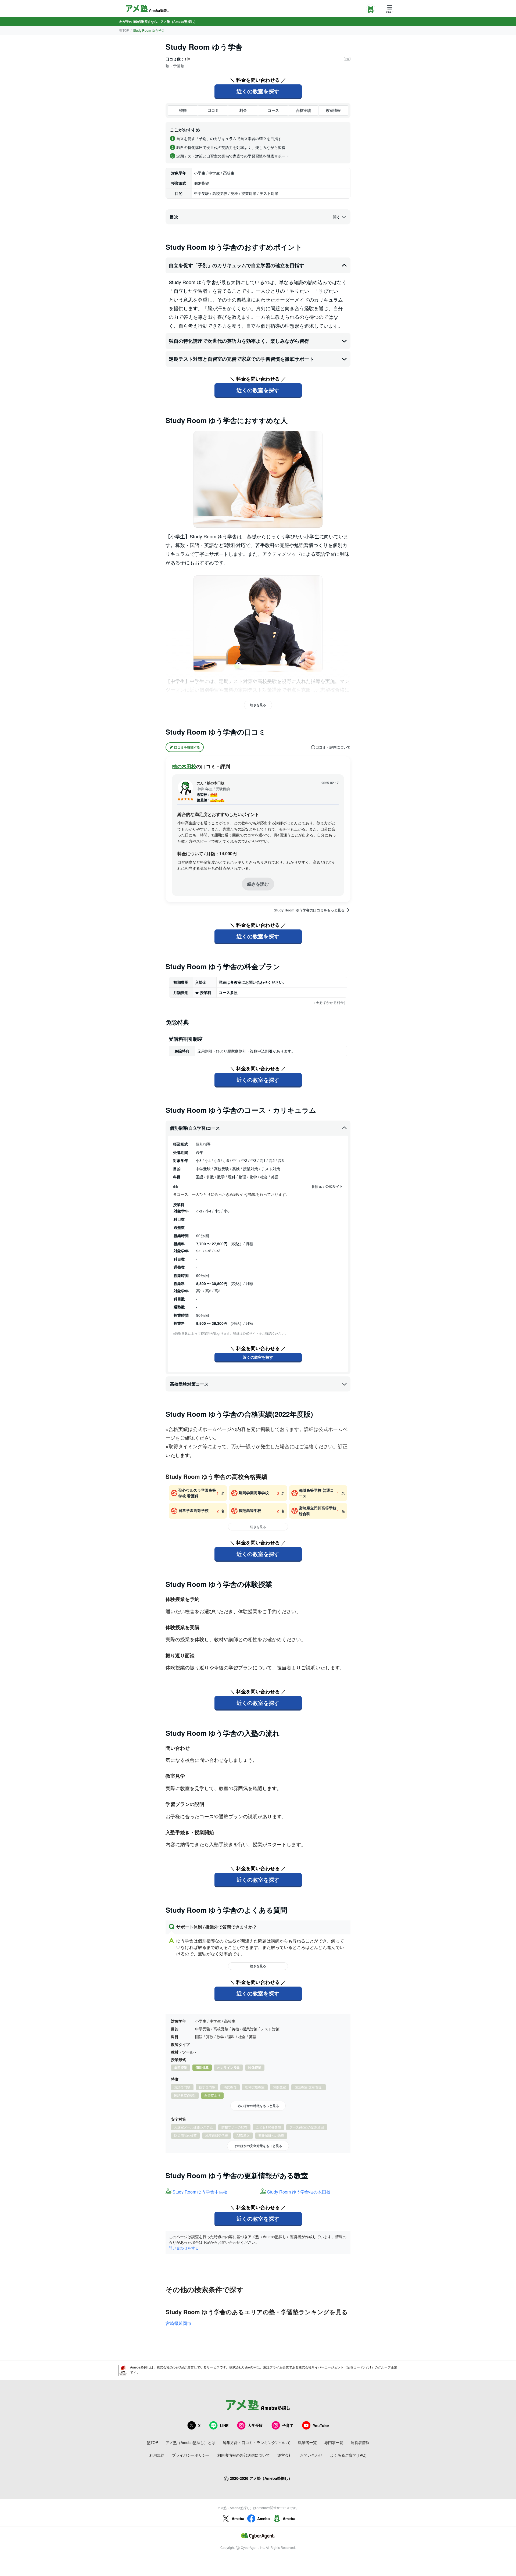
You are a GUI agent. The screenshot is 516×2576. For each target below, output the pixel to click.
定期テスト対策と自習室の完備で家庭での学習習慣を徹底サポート (241, 359)
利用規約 (157, 2455)
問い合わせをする (184, 2248)
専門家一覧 (334, 2442)
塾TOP (124, 30)
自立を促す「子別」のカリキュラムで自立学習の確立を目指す (236, 265)
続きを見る (258, 705)
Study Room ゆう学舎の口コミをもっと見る (309, 910)
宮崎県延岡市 (178, 2323)
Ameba (238, 2518)
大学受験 (255, 2425)
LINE (224, 2425)
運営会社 (285, 2455)
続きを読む (258, 884)
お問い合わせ (311, 2455)
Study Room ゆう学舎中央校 (200, 2192)
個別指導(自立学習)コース (195, 1128)
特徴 (183, 110)
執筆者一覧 (307, 2442)
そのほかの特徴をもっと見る (258, 2106)
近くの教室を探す (258, 91)
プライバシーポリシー (191, 2455)
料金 (243, 110)
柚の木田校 (184, 766)
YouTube (321, 2425)
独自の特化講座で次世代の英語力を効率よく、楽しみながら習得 (239, 341)
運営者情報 (360, 2442)
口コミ (213, 110)
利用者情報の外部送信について (243, 2455)
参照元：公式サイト (327, 1186)
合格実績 (303, 110)
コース (273, 110)
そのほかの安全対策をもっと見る (258, 2146)
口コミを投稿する (187, 747)
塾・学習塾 (175, 66)
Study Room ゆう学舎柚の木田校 (299, 2192)
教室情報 (333, 110)
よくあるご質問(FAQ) (348, 2455)
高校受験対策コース (189, 1384)
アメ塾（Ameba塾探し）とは (190, 2442)
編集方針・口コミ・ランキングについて (257, 2442)
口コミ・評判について (333, 747)
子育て (288, 2425)
